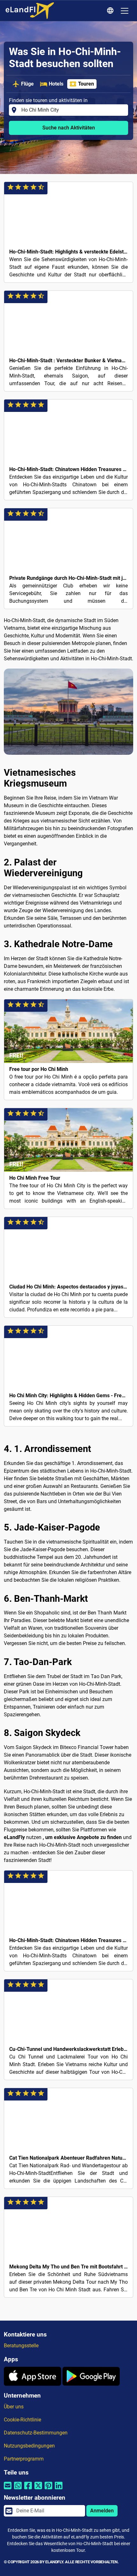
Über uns (14, 2407)
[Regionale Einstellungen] (111, 11)
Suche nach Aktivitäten (69, 128)
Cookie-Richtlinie (22, 2420)
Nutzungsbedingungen (29, 2446)
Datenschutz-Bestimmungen (36, 2433)
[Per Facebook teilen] (28, 2489)
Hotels (56, 84)
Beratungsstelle (21, 2346)
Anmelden (102, 2511)
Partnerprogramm (24, 2459)
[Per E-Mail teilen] (8, 2489)
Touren (86, 84)
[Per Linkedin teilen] (59, 2489)
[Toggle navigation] (125, 11)
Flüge (27, 84)
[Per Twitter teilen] (38, 2489)
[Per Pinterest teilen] (48, 2489)
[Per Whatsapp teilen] (18, 2489)
